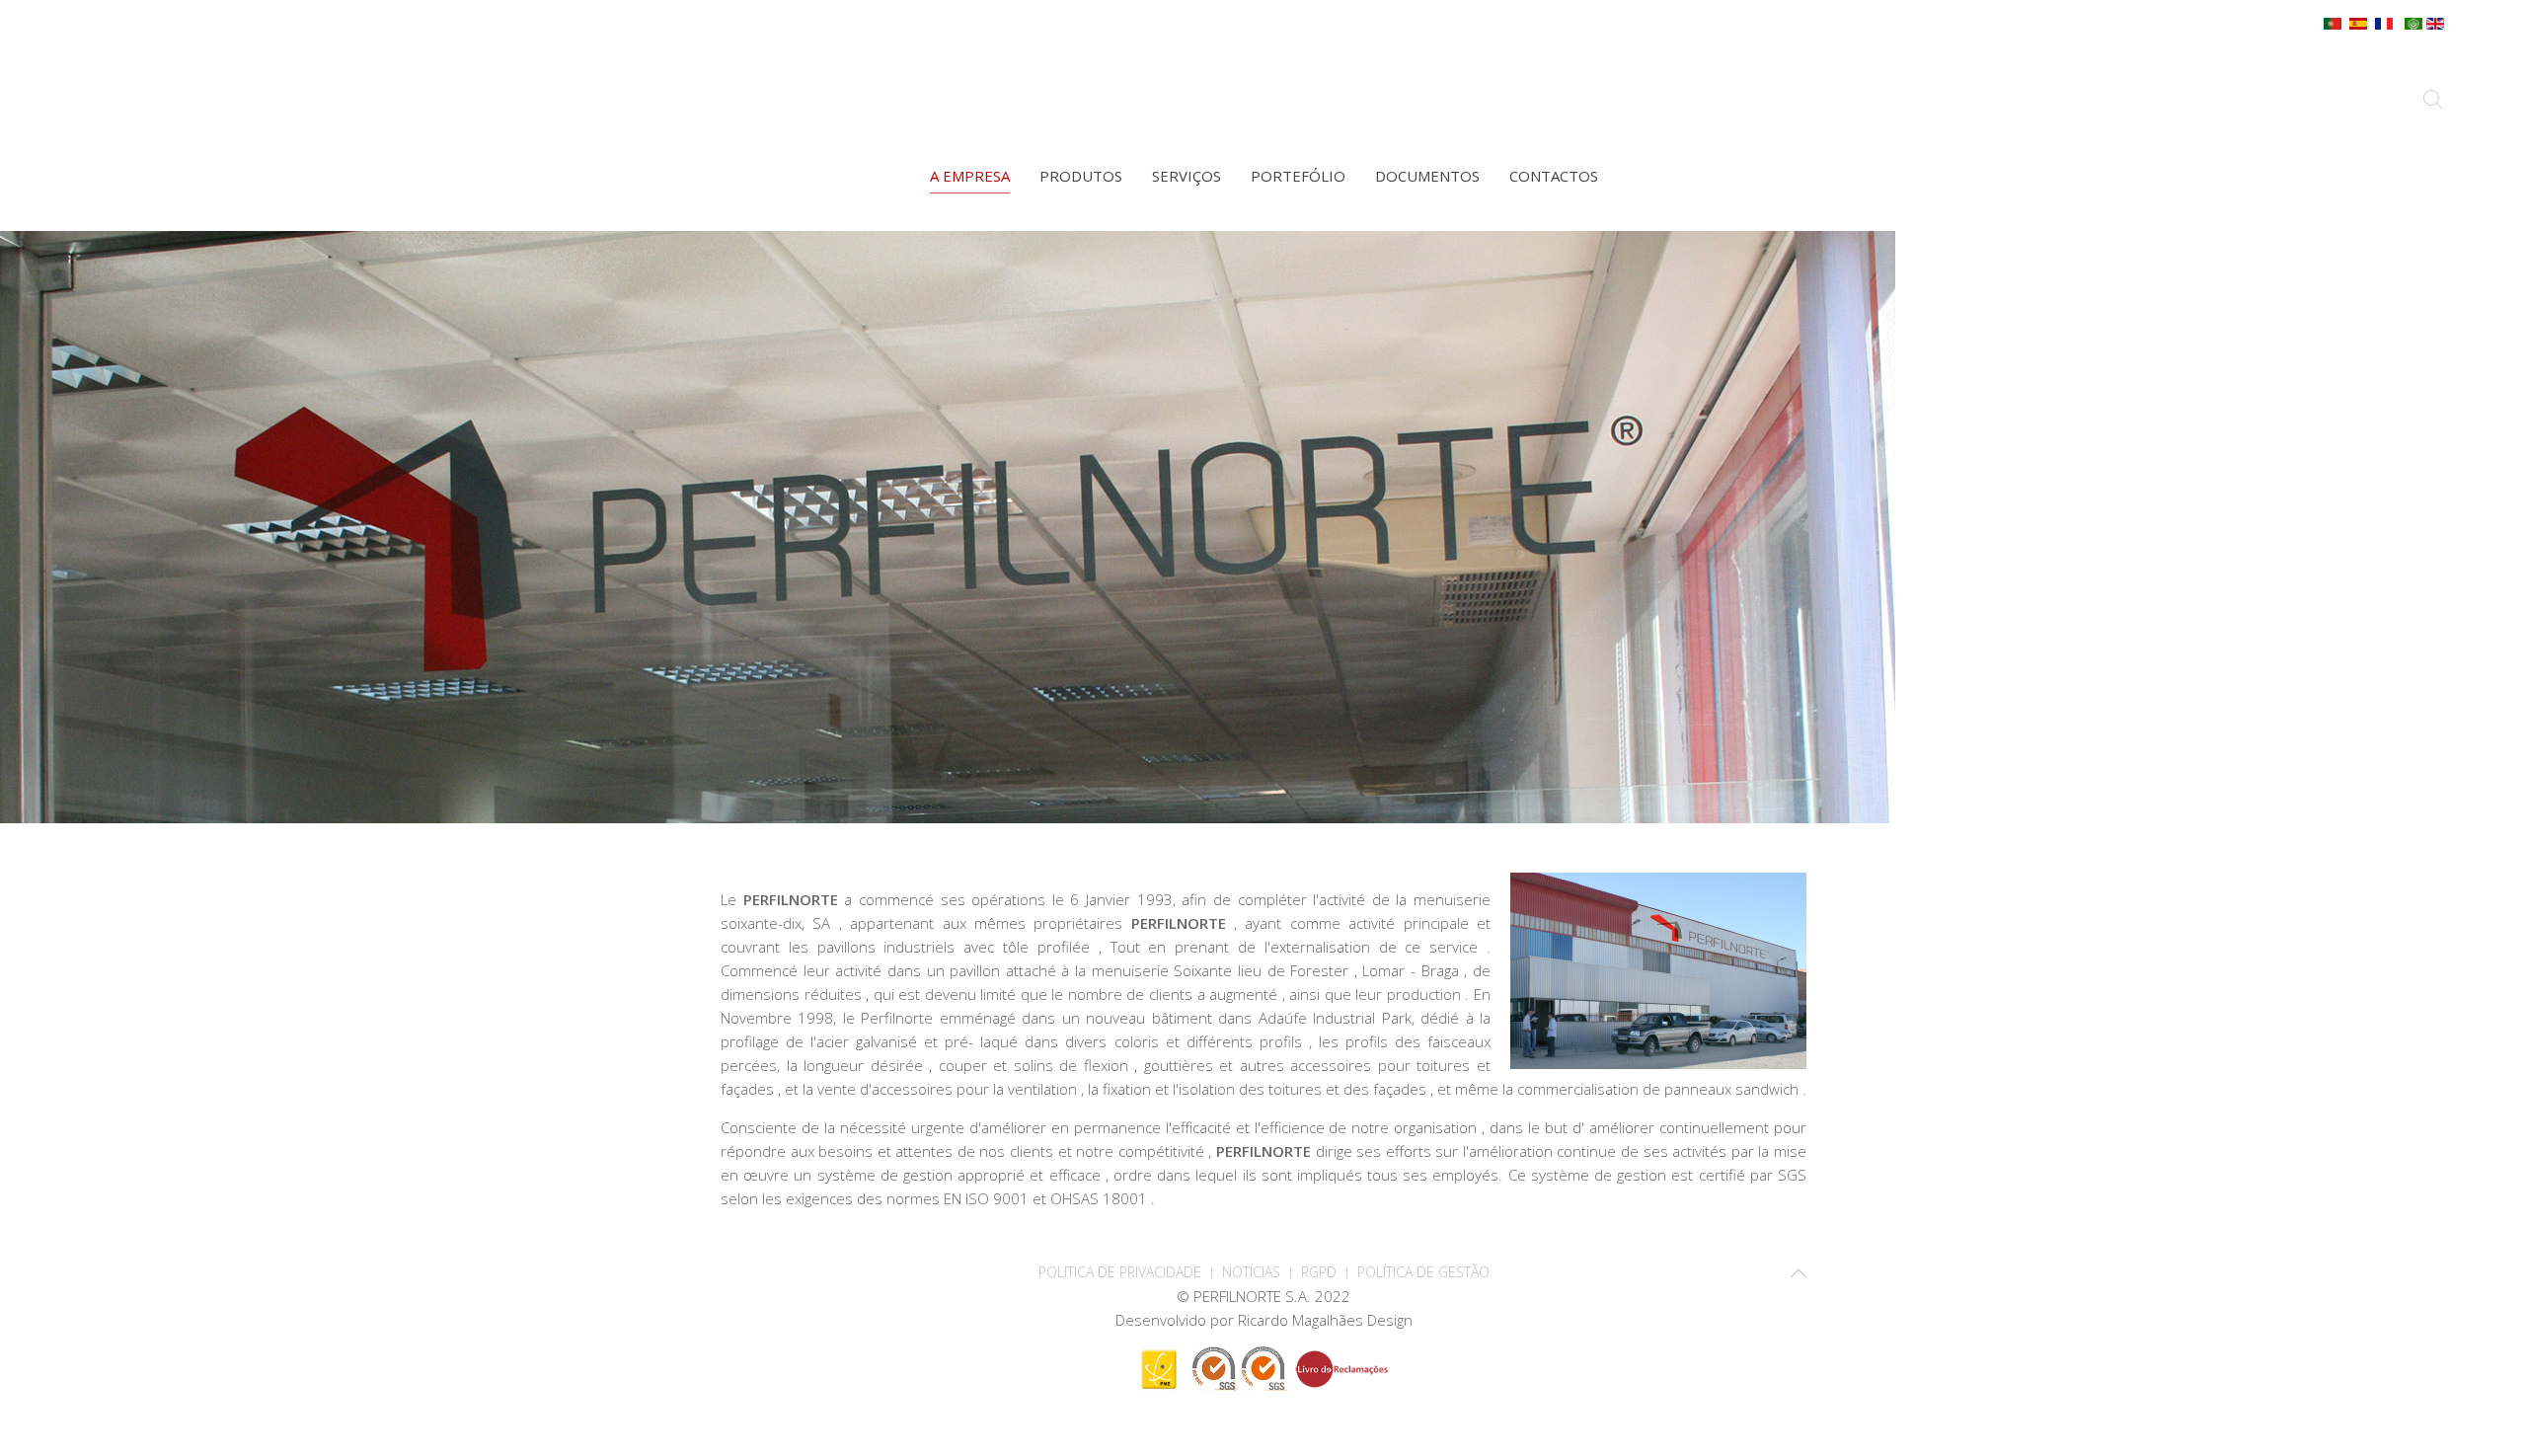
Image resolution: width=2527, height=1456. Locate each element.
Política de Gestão (1423, 1272)
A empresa (970, 176)
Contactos (1554, 176)
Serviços (1187, 176)
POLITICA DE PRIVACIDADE (1120, 1272)
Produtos (1081, 176)
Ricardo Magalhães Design (1325, 1320)
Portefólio (1298, 176)
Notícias (1251, 1272)
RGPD (1319, 1272)
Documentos (1427, 176)
